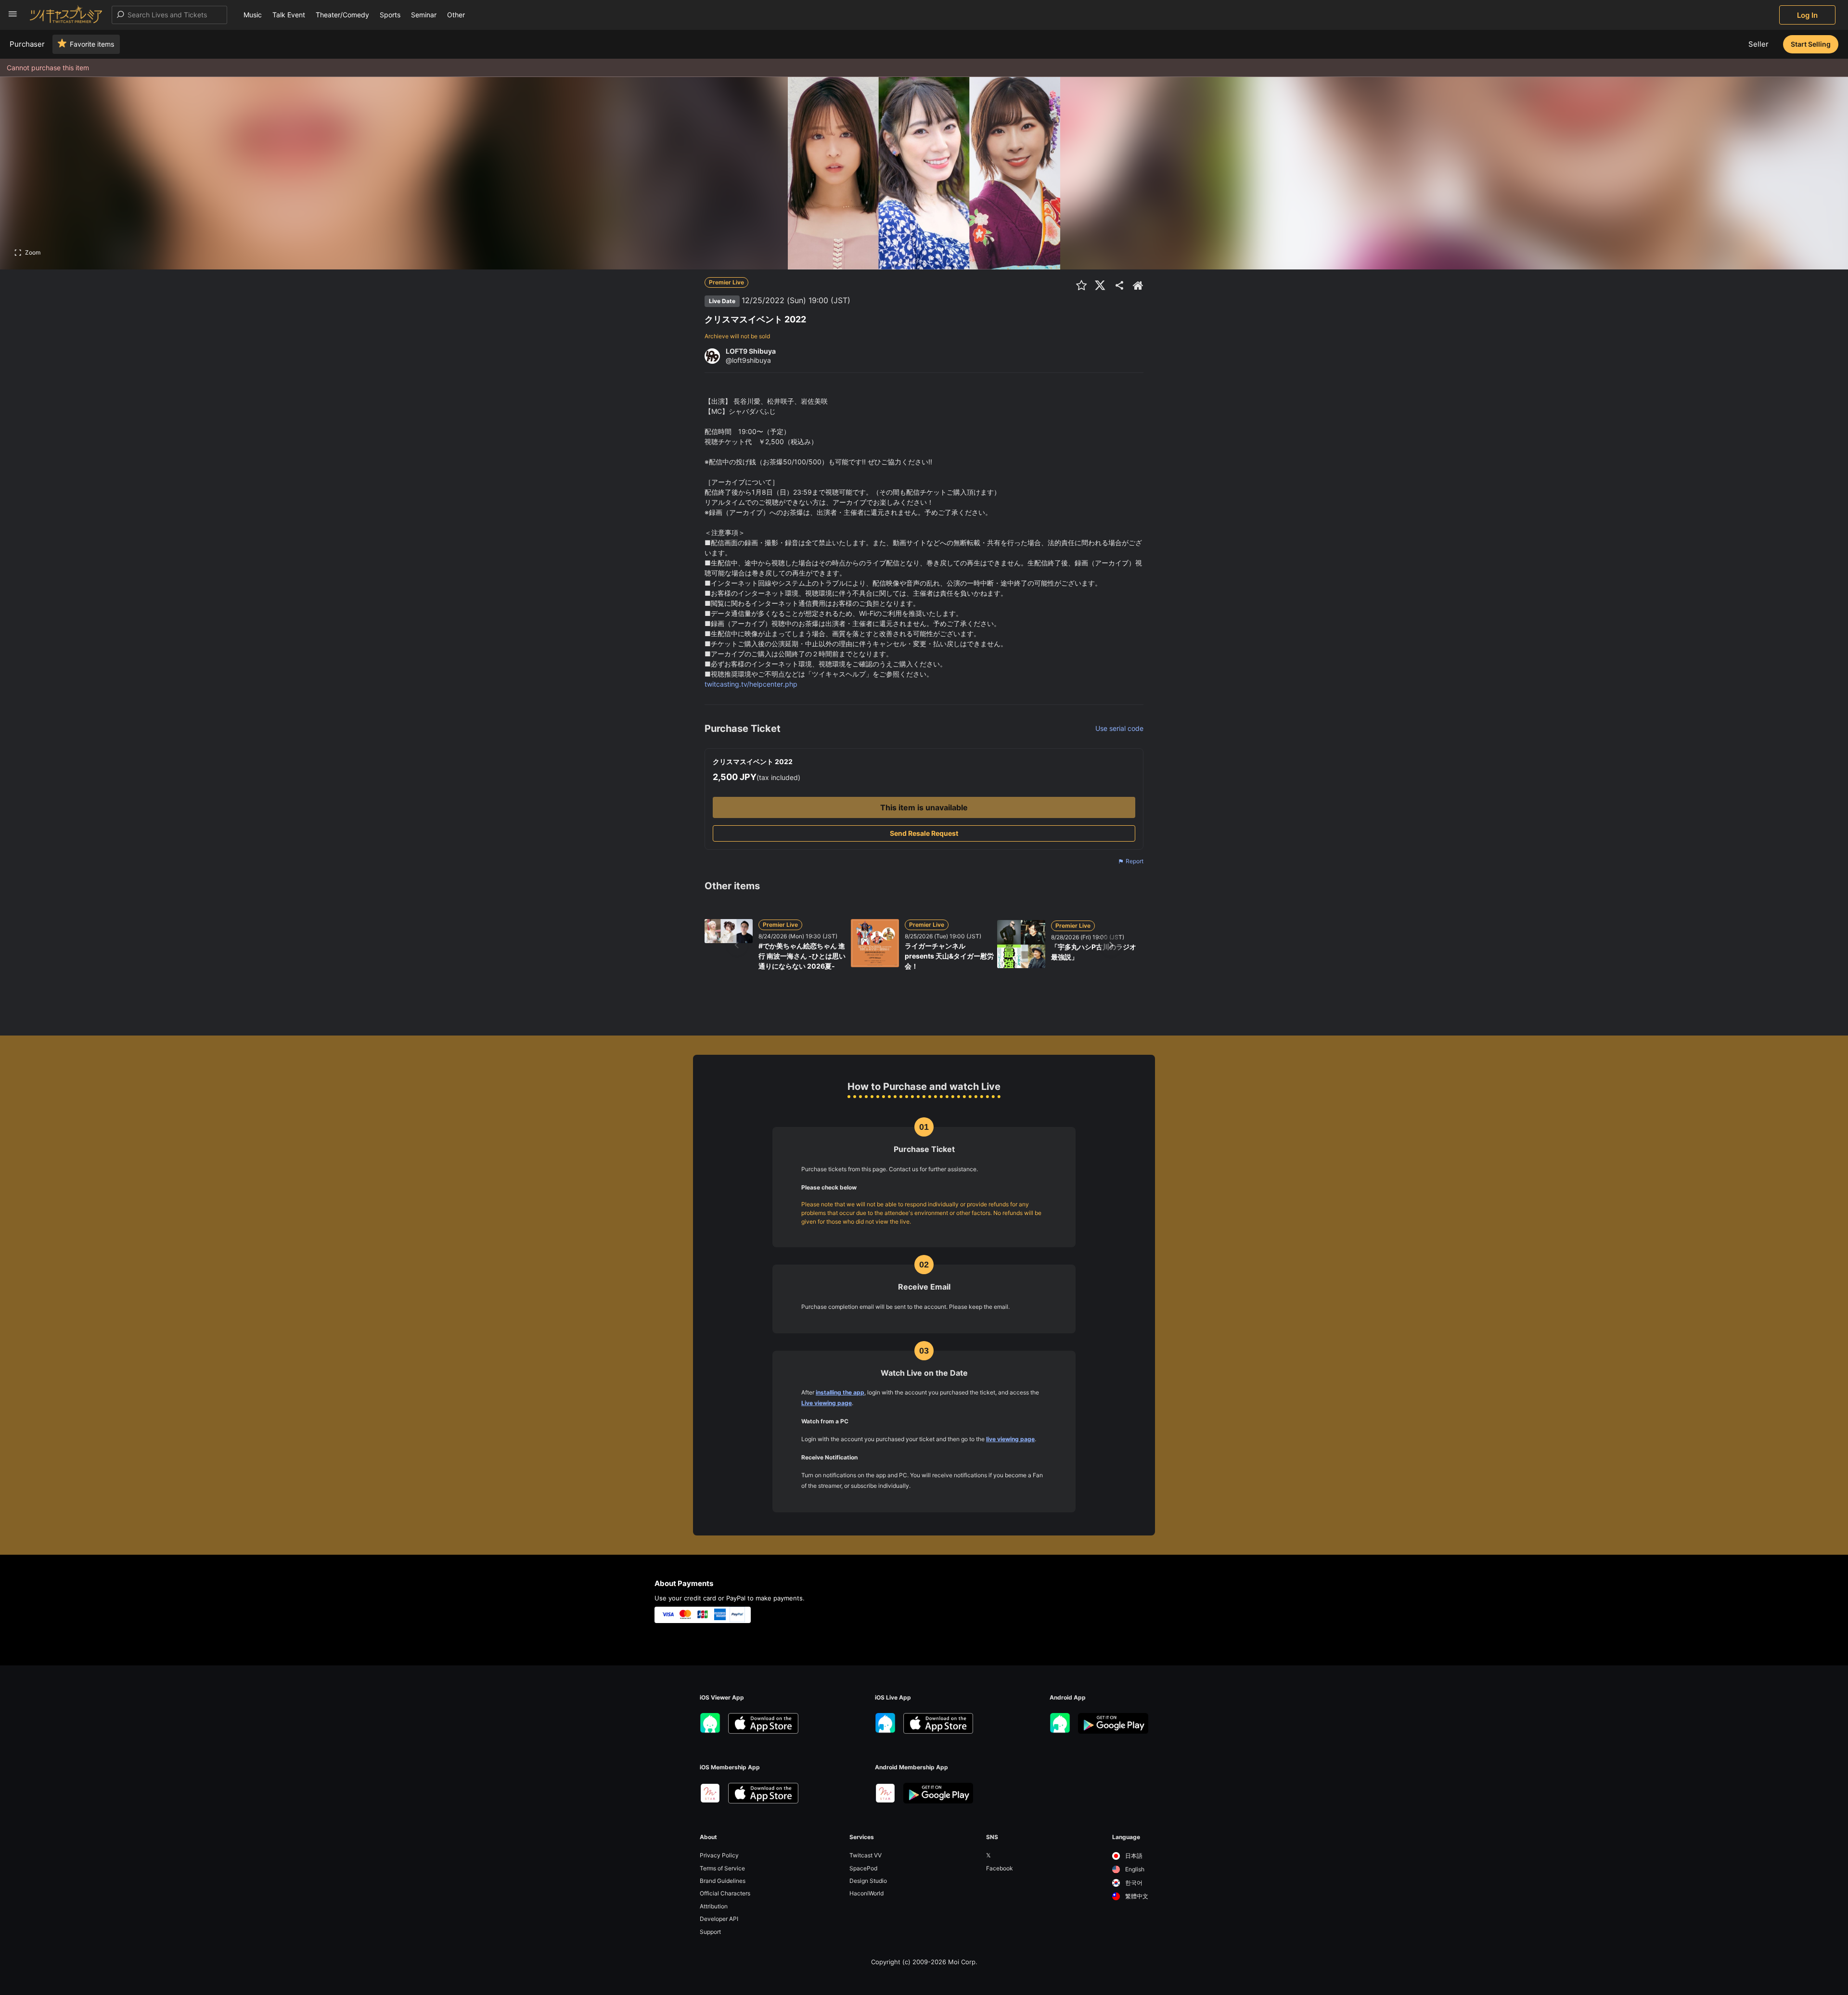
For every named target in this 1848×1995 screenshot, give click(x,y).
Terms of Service (722, 1868)
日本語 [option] (1133, 1856)
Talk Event (289, 15)
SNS (992, 1837)
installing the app (840, 1392)
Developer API (719, 1919)
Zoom (33, 252)
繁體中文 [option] (1136, 1896)
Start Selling (1811, 44)
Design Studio (868, 1881)
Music (253, 15)
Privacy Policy (719, 1855)
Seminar (424, 15)
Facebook (1000, 1868)
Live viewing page (827, 1403)
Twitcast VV (866, 1855)
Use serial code (1119, 728)
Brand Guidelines (723, 1881)
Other (456, 15)
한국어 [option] (1133, 1883)
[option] (1130, 1856)
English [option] (1134, 1869)
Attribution (714, 1906)
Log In (1807, 15)
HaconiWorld (866, 1893)
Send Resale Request (924, 833)
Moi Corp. (963, 1962)
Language (1126, 1837)
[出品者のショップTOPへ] (1138, 285)
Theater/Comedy (342, 15)
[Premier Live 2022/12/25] (853, 301)
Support (710, 1932)
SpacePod (863, 1868)
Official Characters (725, 1893)
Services (862, 1837)
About (708, 1837)
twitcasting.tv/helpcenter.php (751, 684)
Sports (390, 15)
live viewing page (1010, 1439)
